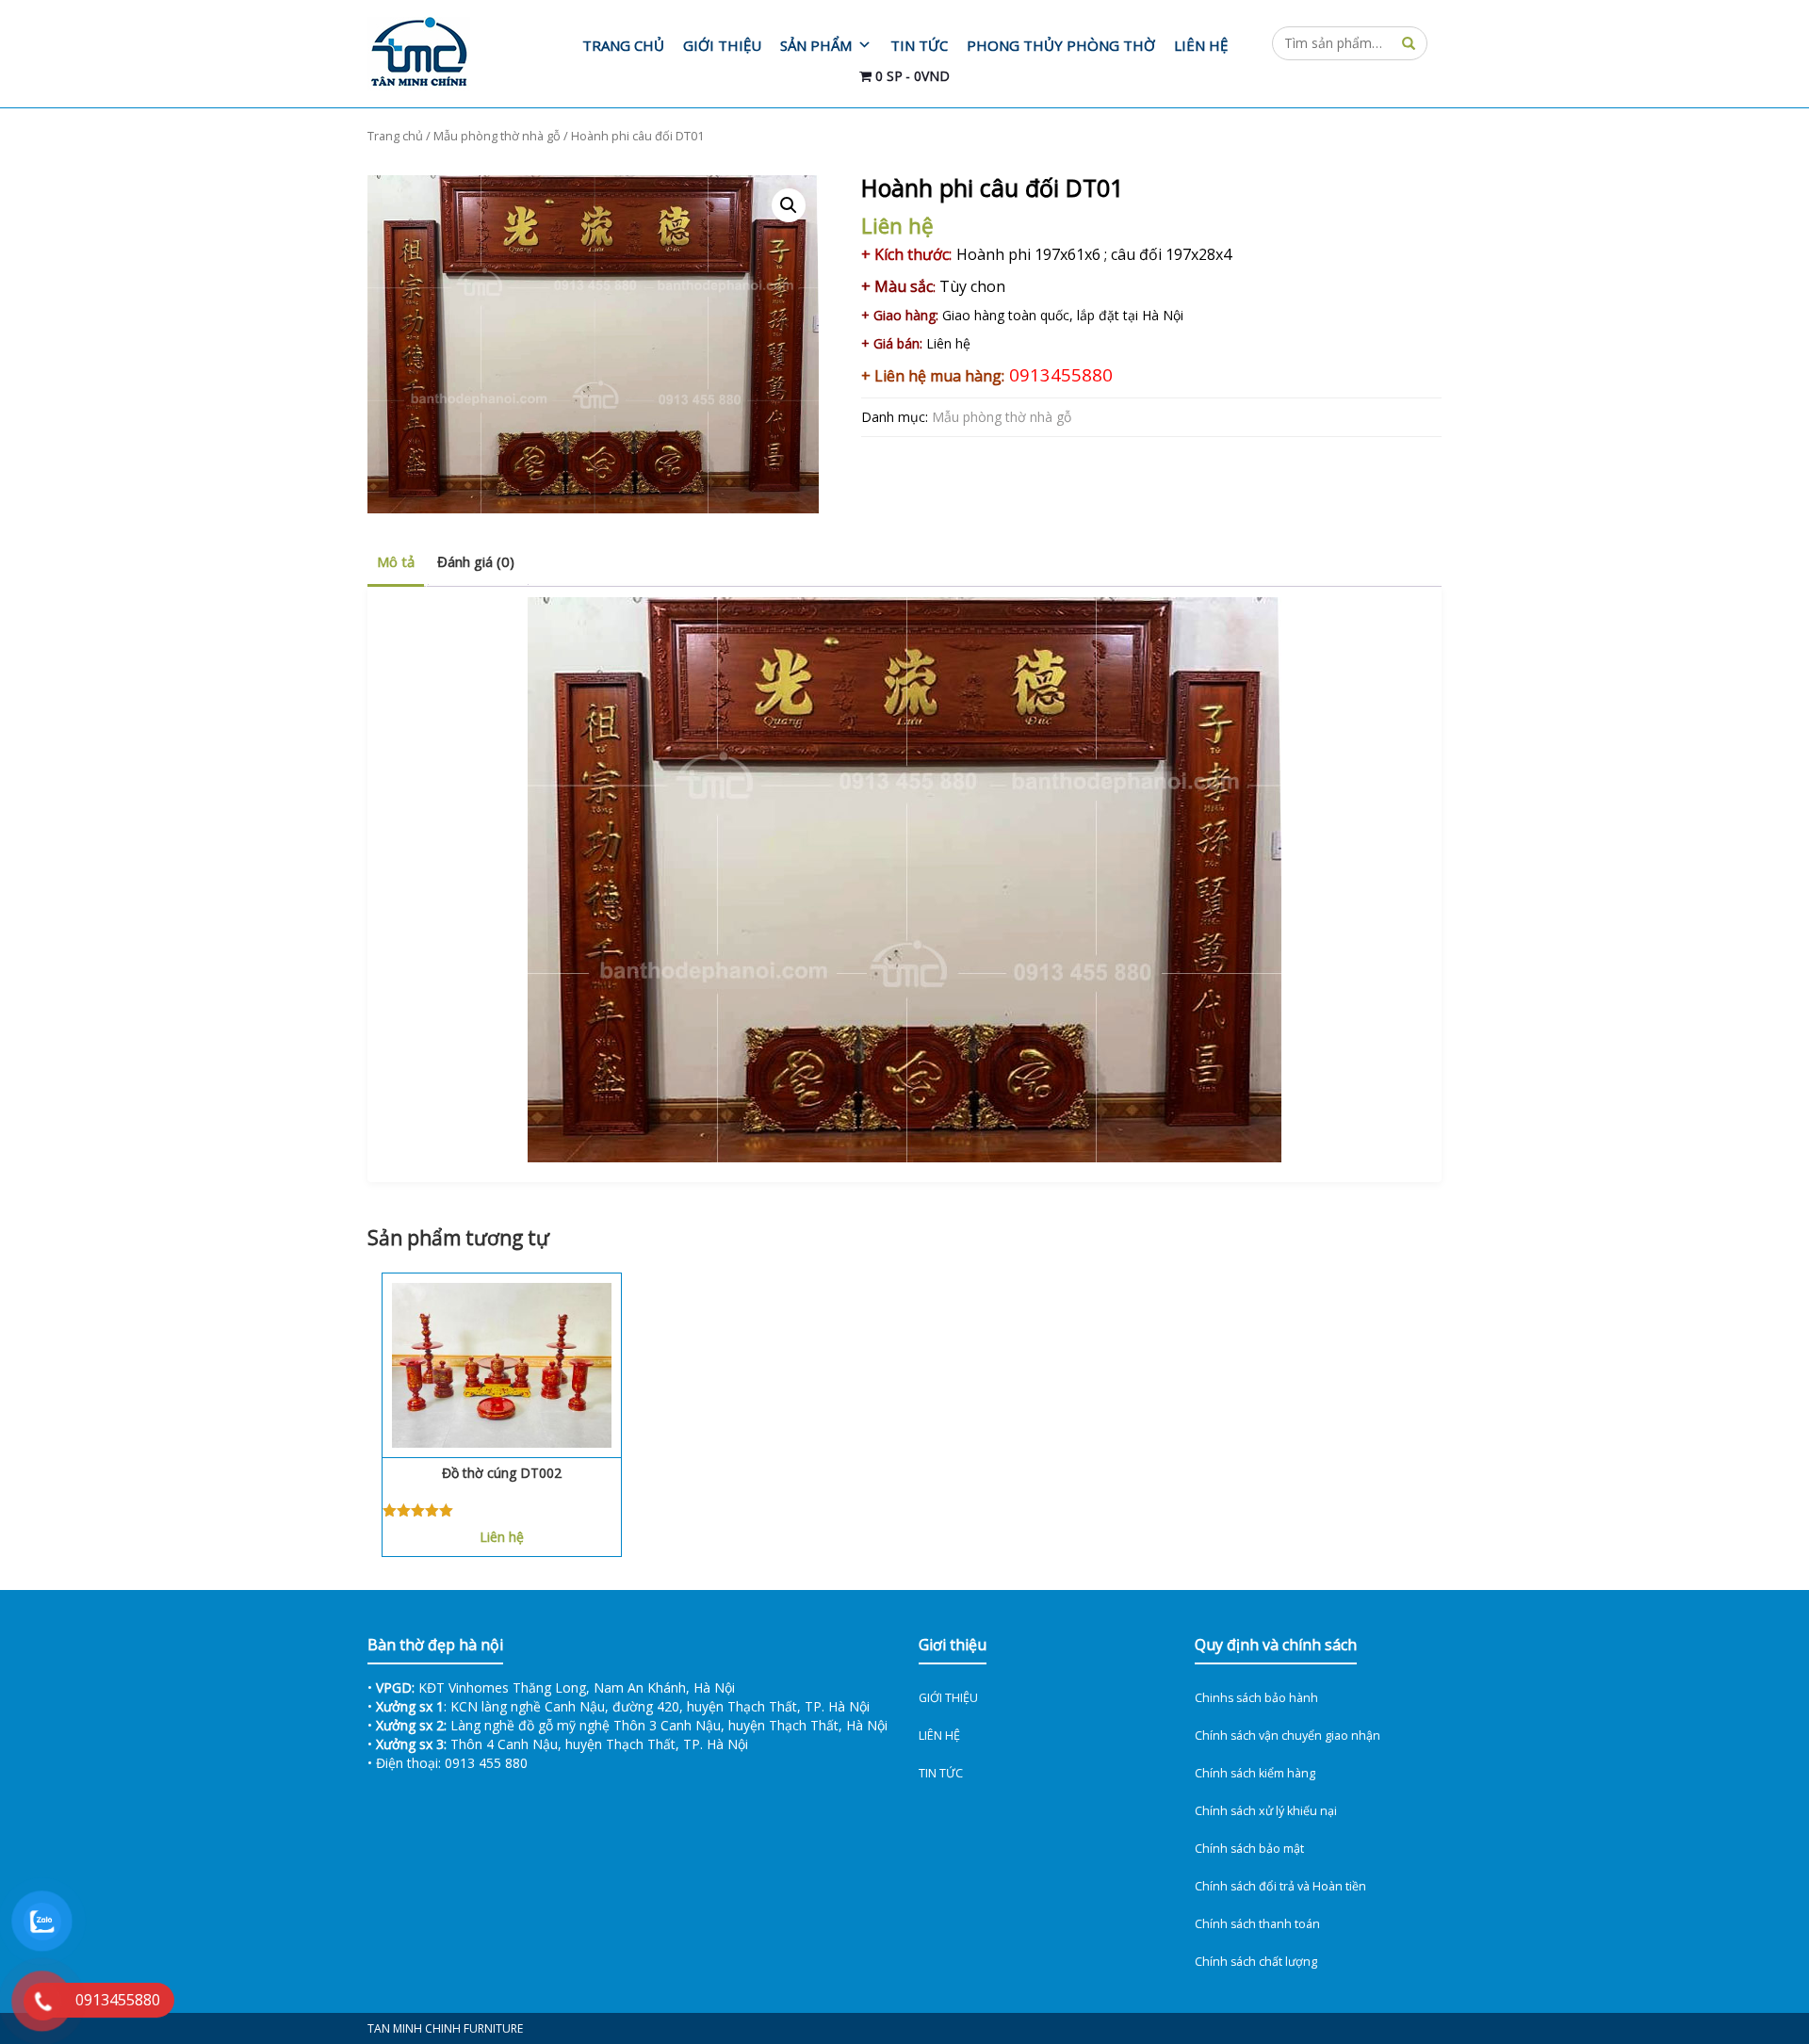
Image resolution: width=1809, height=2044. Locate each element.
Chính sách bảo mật (1249, 1849)
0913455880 (1061, 374)
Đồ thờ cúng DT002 (502, 1473)
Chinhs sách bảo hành (1256, 1698)
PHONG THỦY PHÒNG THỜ (1061, 45)
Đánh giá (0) (476, 561)
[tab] (396, 563)
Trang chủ (623, 45)
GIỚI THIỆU (722, 45)
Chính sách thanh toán (1257, 1924)
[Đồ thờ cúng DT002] (502, 1365)
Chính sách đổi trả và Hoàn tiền (1280, 1886)
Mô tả (396, 561)
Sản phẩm (816, 45)
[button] (789, 205)
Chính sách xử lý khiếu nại (1266, 1811)
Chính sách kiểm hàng (1255, 1773)
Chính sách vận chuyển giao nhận (1287, 1736)
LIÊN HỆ (1201, 45)
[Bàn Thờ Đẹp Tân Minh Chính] (445, 54)
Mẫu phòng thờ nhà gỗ (497, 136)
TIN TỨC (919, 45)
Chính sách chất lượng (1256, 1962)
